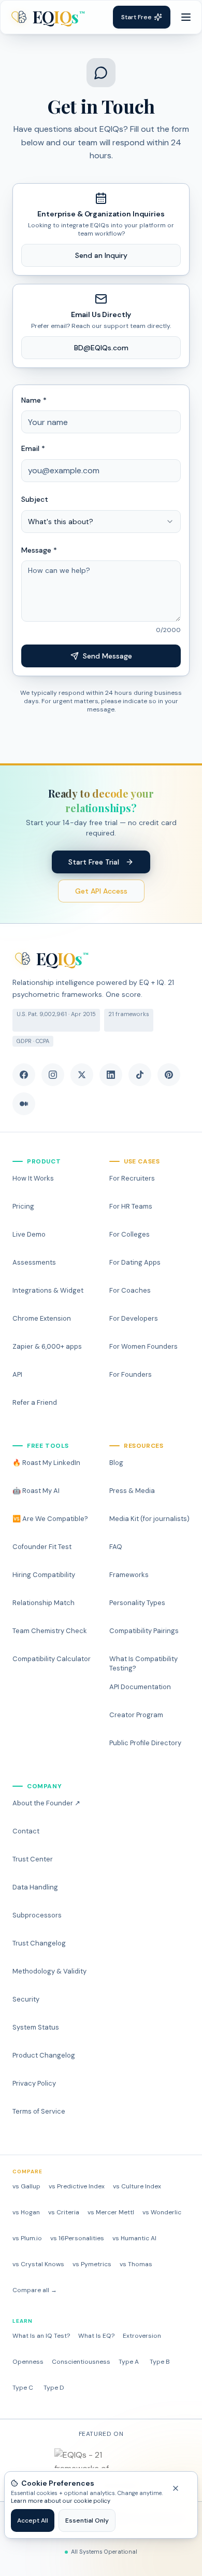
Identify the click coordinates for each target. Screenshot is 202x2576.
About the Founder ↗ (46, 1803)
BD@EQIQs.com (101, 348)
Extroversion (142, 2336)
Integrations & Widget (48, 1290)
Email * (33, 448)
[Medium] (24, 1104)
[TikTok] (140, 1075)
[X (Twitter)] (82, 1075)
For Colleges (129, 1234)
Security (26, 1999)
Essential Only (87, 2520)
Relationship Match (44, 1603)
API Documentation (140, 1687)
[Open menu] (186, 17)
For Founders (131, 1374)
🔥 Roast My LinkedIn (46, 1463)
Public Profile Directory (145, 1743)
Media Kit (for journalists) (149, 1519)
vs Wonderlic (162, 2212)
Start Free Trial (94, 862)
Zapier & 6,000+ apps (47, 1346)
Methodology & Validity (49, 1971)
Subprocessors (37, 1915)
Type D (54, 2388)
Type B (160, 2362)
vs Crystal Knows (38, 2264)
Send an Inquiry (101, 255)
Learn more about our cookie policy (61, 2501)
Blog (116, 1463)
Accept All (33, 2520)
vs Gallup (26, 2186)
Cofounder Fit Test (42, 1547)
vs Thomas (136, 2264)
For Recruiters (132, 1178)
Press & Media (132, 1491)
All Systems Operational (104, 2552)
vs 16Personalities (77, 2238)
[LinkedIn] (111, 1075)
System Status (36, 2027)
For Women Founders (143, 1346)
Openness (28, 2362)
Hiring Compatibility (44, 1575)
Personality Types (137, 1603)
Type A (129, 2362)
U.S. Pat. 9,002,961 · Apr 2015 (56, 1014)
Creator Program (136, 1715)
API (17, 1374)
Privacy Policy (34, 2083)
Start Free (136, 17)
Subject (35, 499)
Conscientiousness (81, 2362)
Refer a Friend (35, 1402)
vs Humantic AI (134, 2238)
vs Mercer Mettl (111, 2212)
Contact (26, 1831)
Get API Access (101, 891)
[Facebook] (24, 1075)
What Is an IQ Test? (41, 2336)
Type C (23, 2388)
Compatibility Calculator (52, 1659)
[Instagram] (53, 1075)
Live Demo (29, 1234)
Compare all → (35, 2290)
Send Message (107, 656)
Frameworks (129, 1575)
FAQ (116, 1547)
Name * (34, 400)
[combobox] (101, 522)
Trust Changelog (39, 1943)
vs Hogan (26, 2212)
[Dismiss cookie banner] (181, 2488)
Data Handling (35, 1887)
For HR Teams (131, 1206)
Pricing (23, 1206)
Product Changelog (44, 2055)
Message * (39, 550)
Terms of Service (39, 2111)
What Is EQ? (96, 2336)
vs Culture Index (137, 2186)
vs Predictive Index (77, 2186)
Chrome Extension (42, 1318)
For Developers (134, 1318)
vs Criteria (64, 2212)
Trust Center (33, 1859)
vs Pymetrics (92, 2264)
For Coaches (130, 1290)
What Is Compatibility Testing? (143, 1663)
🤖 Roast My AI (36, 1491)
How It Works (33, 1178)
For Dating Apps (135, 1262)
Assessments (34, 1262)
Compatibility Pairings (144, 1631)
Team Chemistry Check (50, 1631)
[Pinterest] (169, 1075)
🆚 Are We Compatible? (50, 1519)
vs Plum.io (27, 2238)
